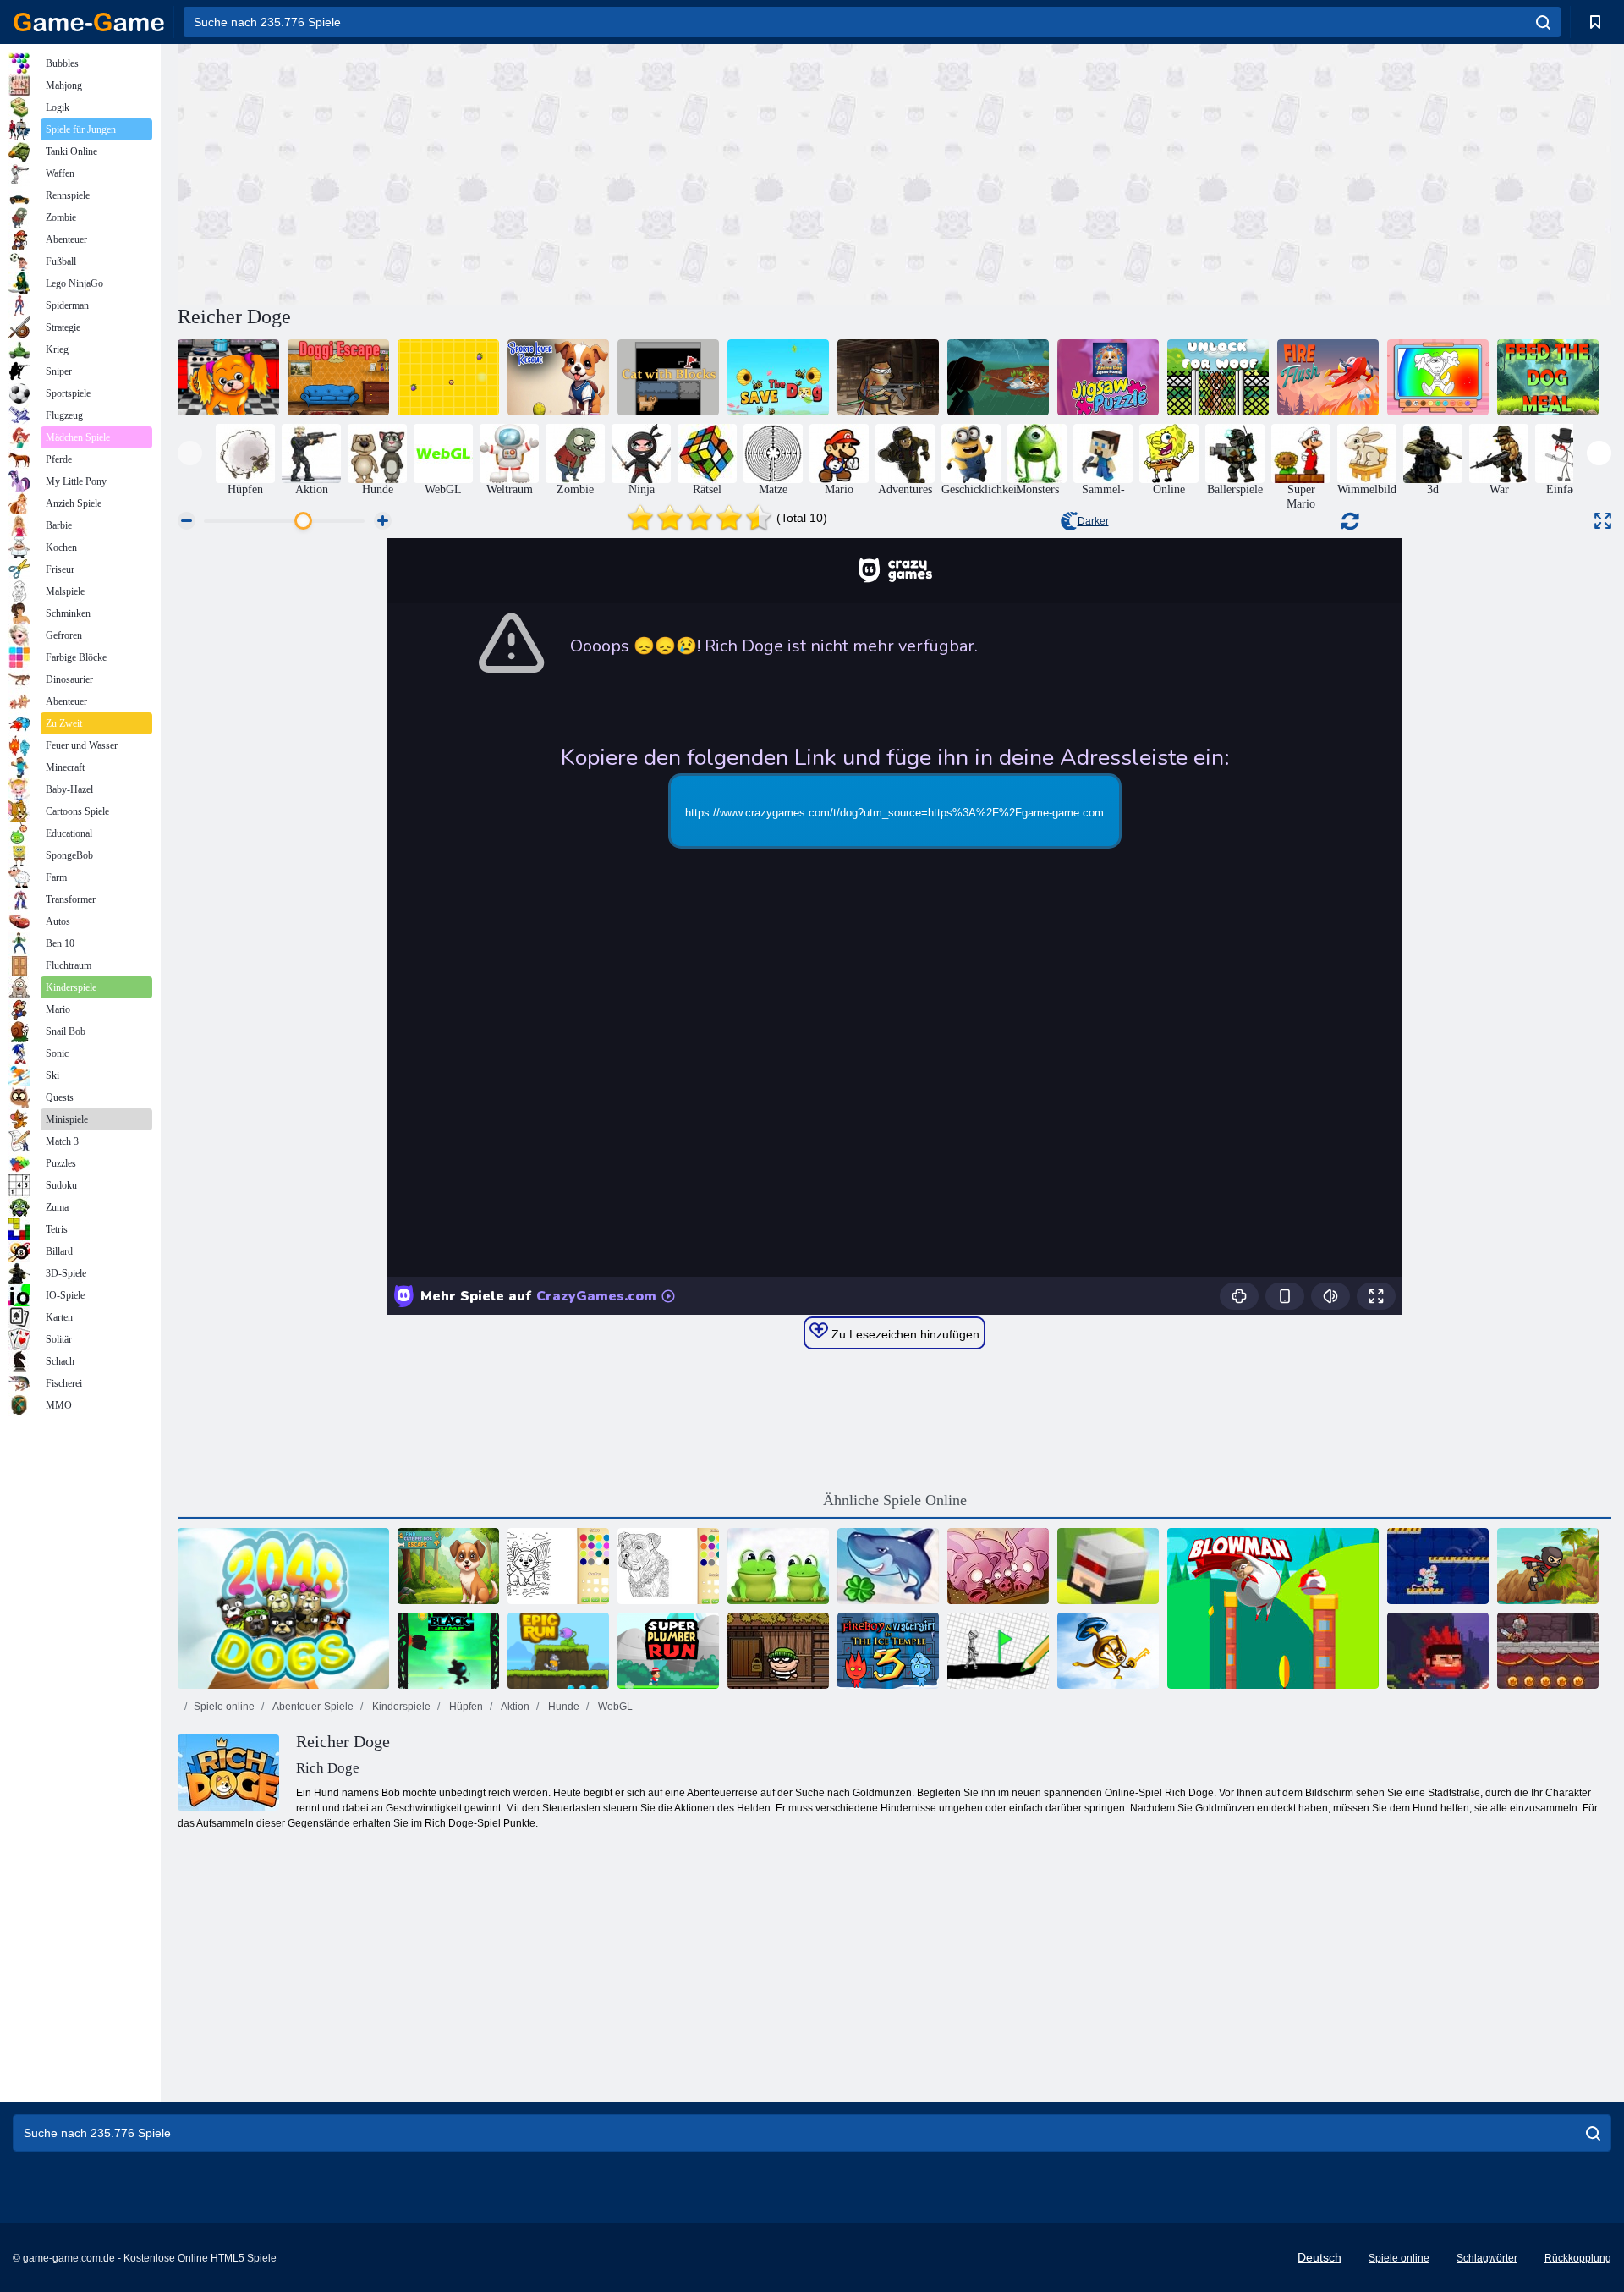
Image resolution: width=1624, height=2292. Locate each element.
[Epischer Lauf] (558, 1651)
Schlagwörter (1487, 2258)
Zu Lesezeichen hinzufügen (904, 1334)
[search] (1543, 22)
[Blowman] (1273, 1608)
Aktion (514, 1707)
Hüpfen (465, 1707)
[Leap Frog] (778, 1566)
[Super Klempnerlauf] (668, 1651)
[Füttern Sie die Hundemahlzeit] (1548, 377)
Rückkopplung (1578, 2258)
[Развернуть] (1603, 521)
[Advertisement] (536, 172)
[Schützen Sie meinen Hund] (778, 377)
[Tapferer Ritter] (1548, 1651)
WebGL (614, 1707)
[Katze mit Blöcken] (668, 377)
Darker (1093, 521)
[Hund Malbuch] (558, 1566)
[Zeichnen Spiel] (998, 1651)
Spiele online (224, 1707)
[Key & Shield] (1108, 1651)
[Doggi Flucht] (338, 377)
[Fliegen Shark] (888, 1566)
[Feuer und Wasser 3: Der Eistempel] (888, 1651)
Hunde (562, 1707)
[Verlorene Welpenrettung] (998, 377)
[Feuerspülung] (1328, 377)
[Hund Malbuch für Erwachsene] (668, 1566)
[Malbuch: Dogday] (1438, 377)
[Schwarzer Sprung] (448, 1651)
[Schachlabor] (1438, 1566)
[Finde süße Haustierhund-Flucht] (448, 1566)
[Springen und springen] (1108, 1566)
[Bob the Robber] (778, 1651)
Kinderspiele (400, 1707)
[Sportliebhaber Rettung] (558, 377)
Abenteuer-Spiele (312, 1707)
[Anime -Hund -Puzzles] (1108, 377)
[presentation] (190, 453)
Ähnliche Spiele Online (895, 1500)
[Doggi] (228, 377)
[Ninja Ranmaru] (1438, 1651)
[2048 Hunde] (283, 1608)
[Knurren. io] (448, 377)
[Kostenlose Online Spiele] (89, 22)
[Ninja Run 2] (1548, 1566)
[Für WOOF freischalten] (1218, 377)
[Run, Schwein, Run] (998, 1566)
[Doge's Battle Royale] (888, 377)
